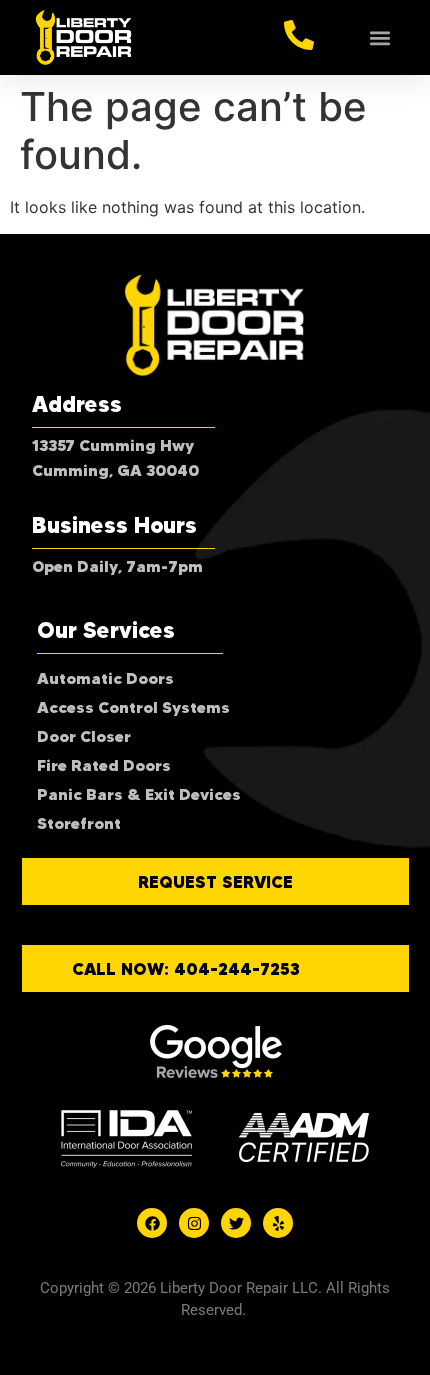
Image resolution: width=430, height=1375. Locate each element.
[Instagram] (194, 1223)
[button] (380, 37)
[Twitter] (236, 1223)
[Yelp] (278, 1223)
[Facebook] (152, 1223)
